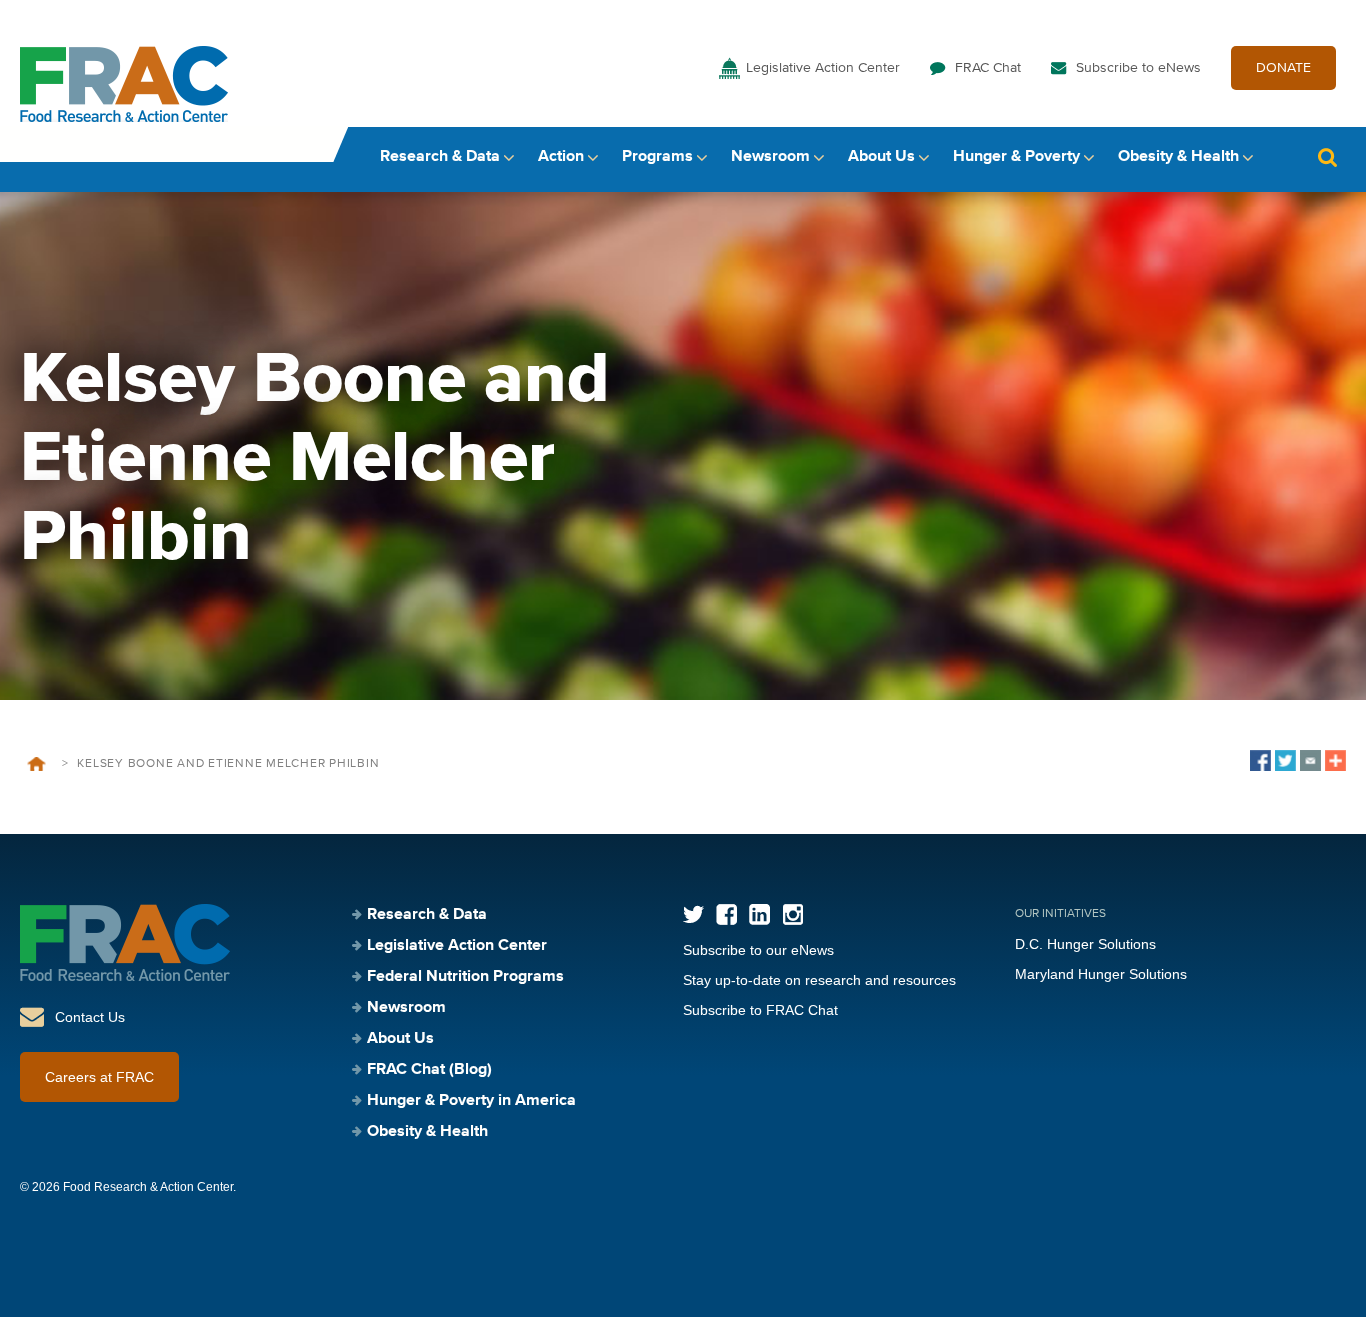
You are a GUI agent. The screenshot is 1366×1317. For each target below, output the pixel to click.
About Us (881, 157)
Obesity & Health (1178, 157)
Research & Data (440, 157)
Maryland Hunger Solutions (1101, 974)
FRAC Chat (988, 68)
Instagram (792, 914)
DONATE (1283, 68)
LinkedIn (759, 914)
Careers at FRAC (99, 1077)
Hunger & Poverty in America (471, 1101)
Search (1327, 157)
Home (36, 764)
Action (561, 157)
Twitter (693, 914)
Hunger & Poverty (1016, 157)
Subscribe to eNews (1138, 68)
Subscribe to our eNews (758, 950)
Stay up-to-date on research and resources (819, 980)
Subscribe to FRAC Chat (760, 1010)
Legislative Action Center (823, 68)
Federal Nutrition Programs (465, 977)
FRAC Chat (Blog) (429, 1070)
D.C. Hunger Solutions (1085, 944)
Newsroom (770, 157)
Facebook (726, 914)
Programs (657, 157)
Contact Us (90, 1017)
